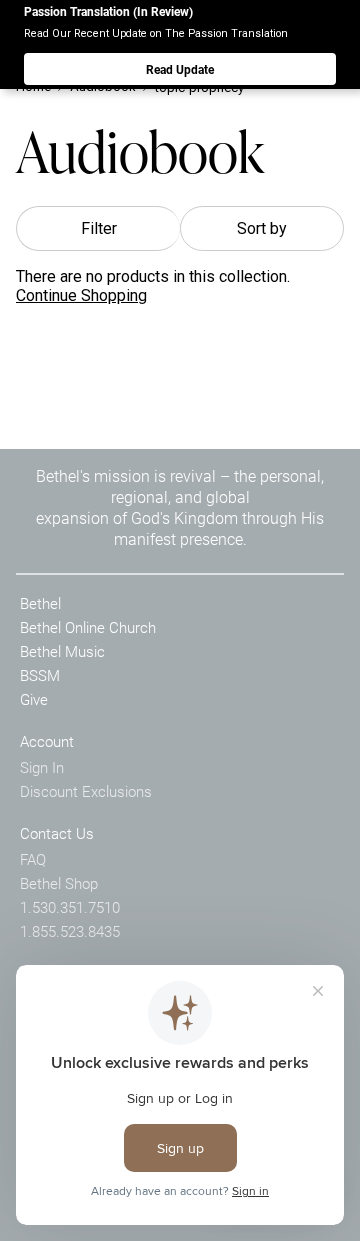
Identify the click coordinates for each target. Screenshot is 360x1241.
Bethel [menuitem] (40, 603)
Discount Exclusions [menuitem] (86, 791)
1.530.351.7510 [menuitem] (70, 907)
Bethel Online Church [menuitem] (88, 627)
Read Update (180, 69)
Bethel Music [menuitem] (62, 651)
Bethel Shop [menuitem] (59, 883)
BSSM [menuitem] (40, 675)
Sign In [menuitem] (42, 767)
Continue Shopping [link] (81, 295)
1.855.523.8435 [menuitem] (70, 931)
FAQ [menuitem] (33, 859)
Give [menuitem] (34, 699)
